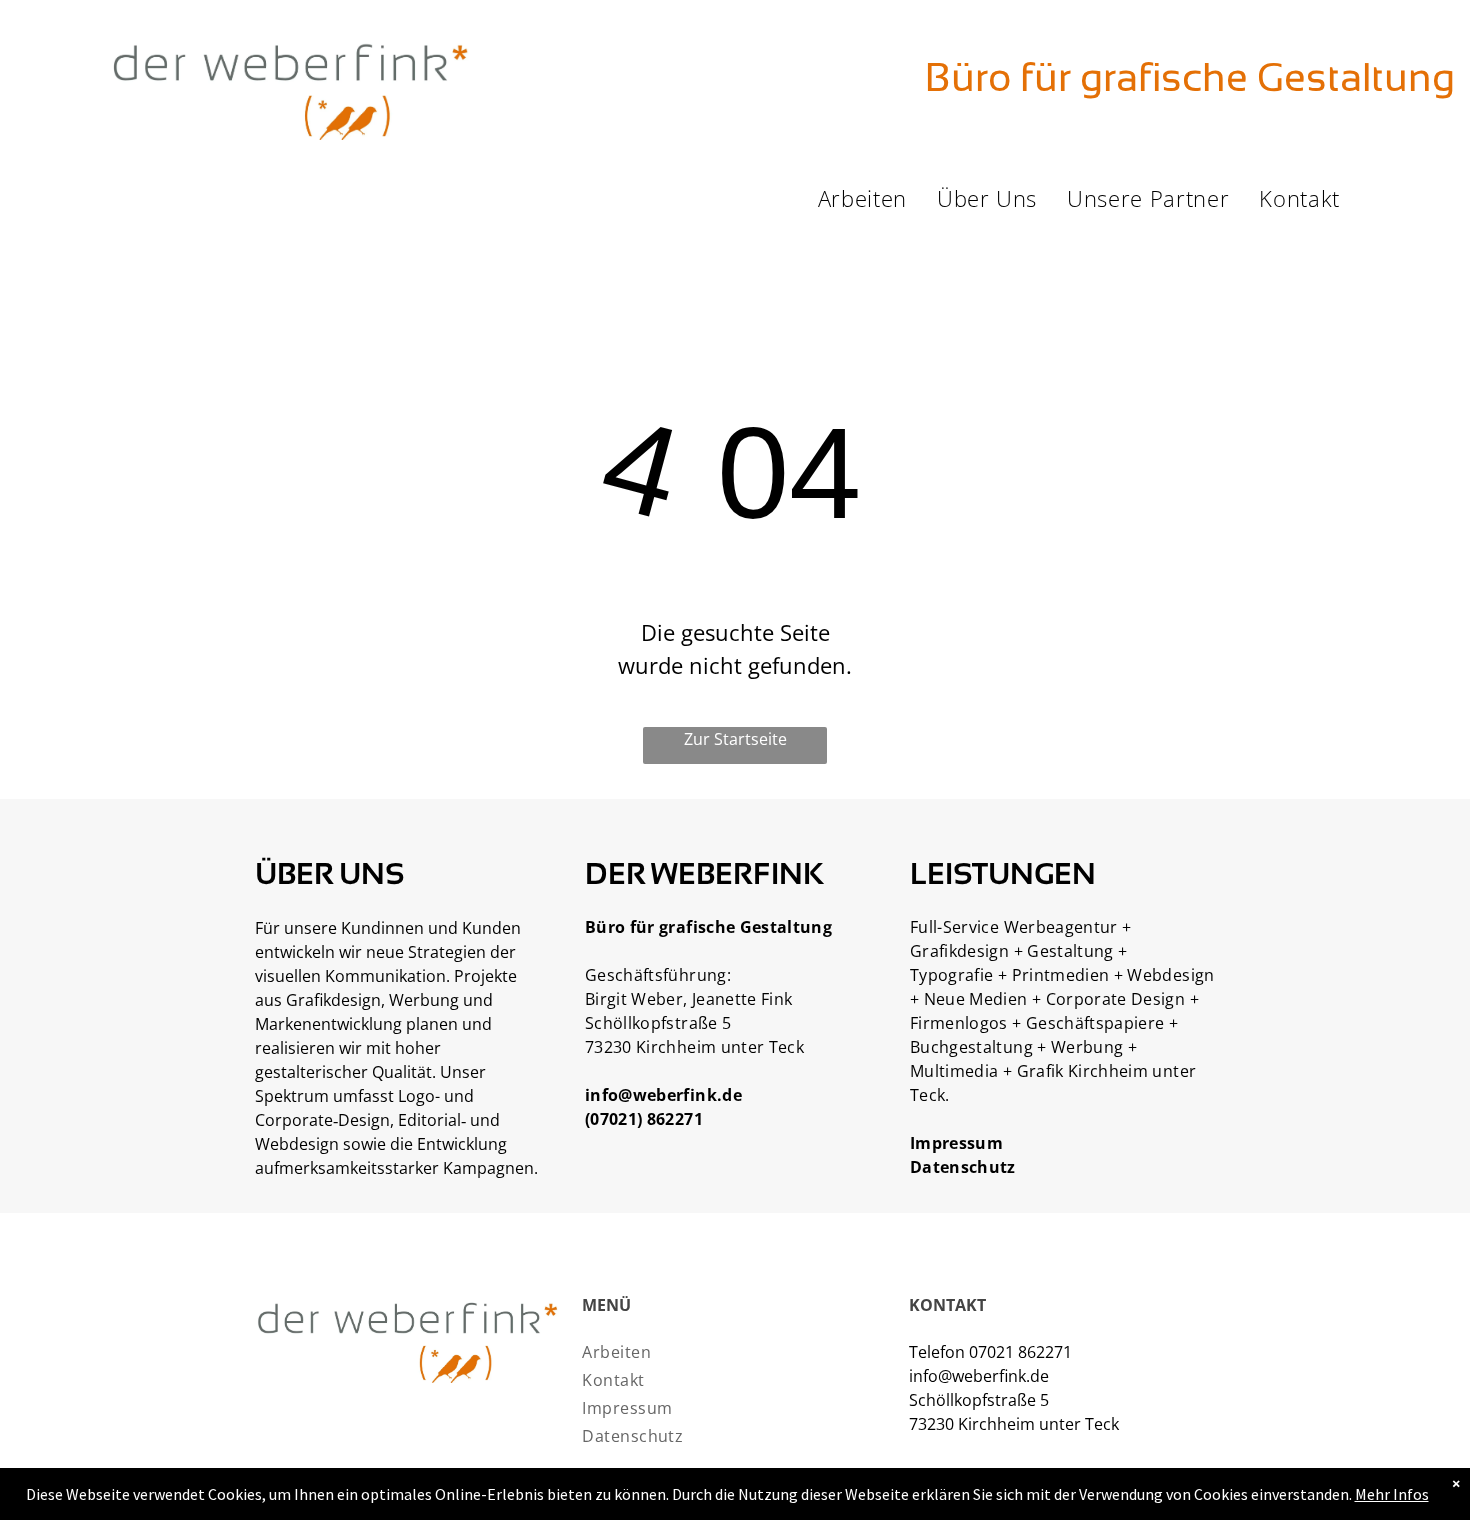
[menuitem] (862, 198)
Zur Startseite (735, 739)
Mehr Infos (1392, 1494)
